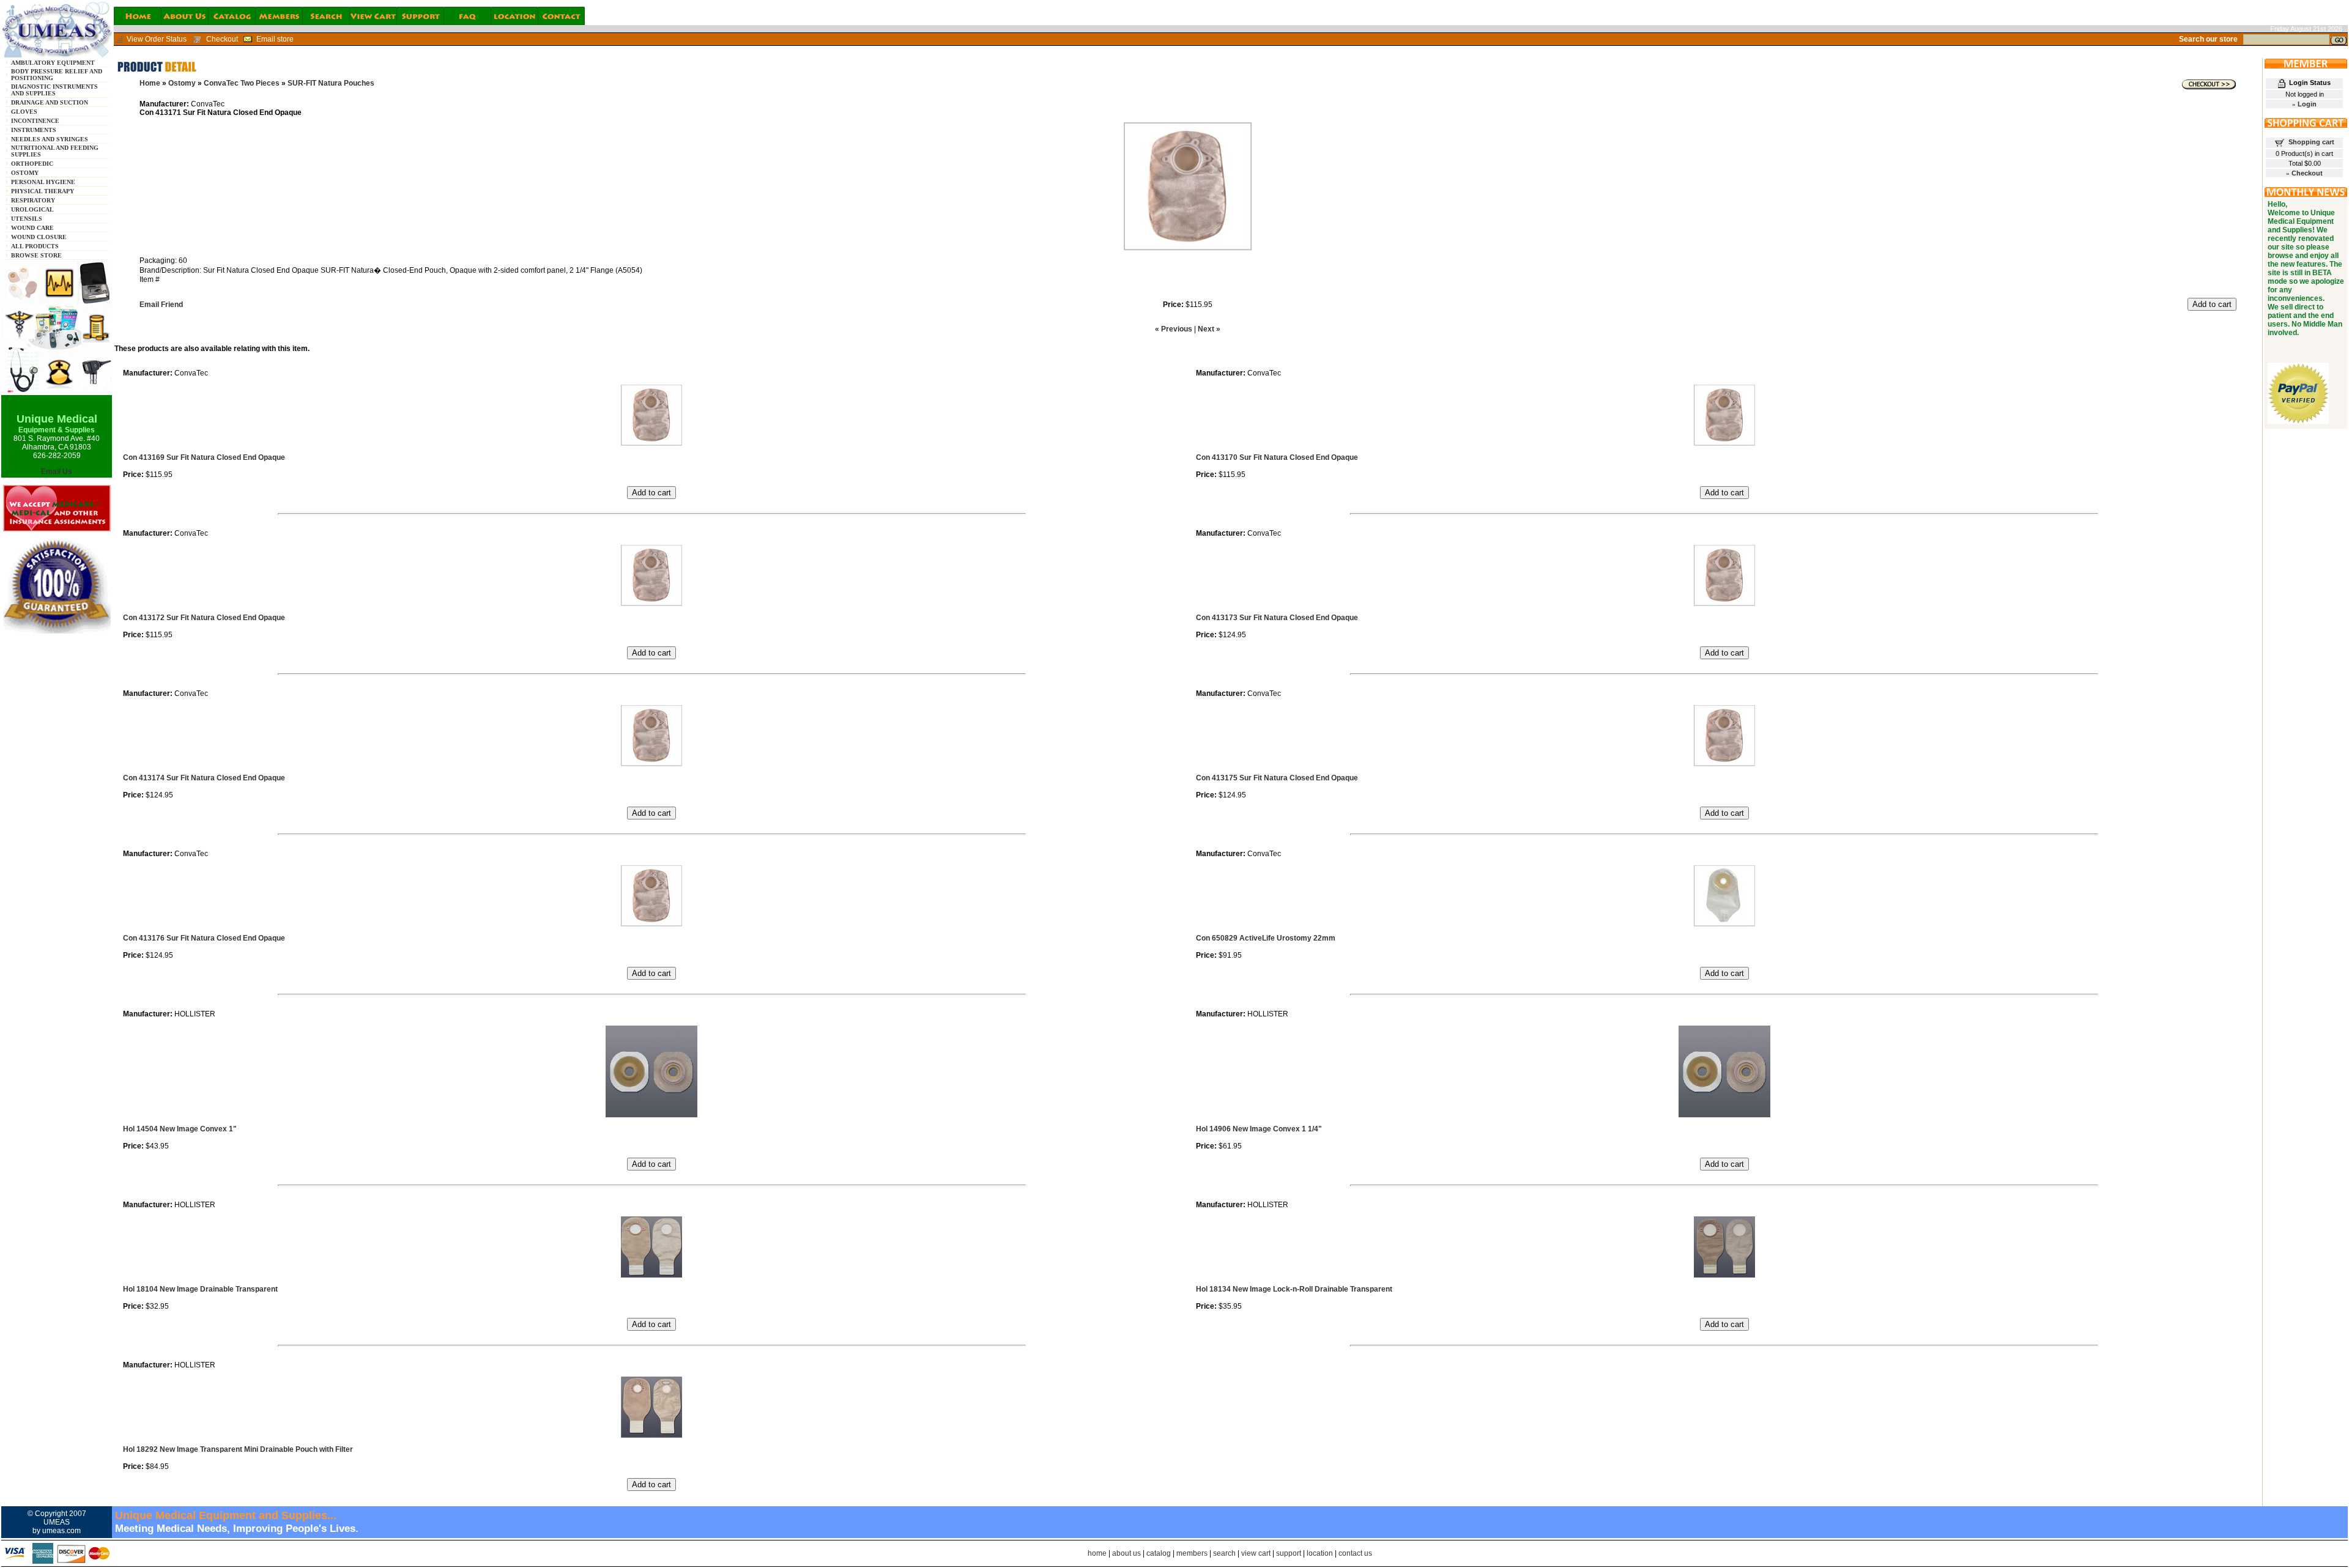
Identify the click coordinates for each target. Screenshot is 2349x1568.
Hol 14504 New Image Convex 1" (180, 1129)
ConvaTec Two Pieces (242, 83)
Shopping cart (2311, 142)
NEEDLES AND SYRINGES (50, 139)
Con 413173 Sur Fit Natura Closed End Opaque (1277, 618)
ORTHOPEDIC (32, 164)
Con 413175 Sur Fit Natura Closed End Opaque (1277, 778)
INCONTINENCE (35, 121)
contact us (1355, 1553)
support (1289, 1553)
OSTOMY (25, 173)
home (1097, 1553)
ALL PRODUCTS (35, 246)
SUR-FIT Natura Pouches (331, 83)
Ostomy (182, 83)
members (1192, 1553)
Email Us (57, 472)
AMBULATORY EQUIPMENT (53, 63)
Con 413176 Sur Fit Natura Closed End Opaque (204, 938)
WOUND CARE (32, 228)
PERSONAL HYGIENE (43, 182)
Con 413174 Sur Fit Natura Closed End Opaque (204, 778)
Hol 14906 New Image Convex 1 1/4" (1259, 1129)
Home (150, 83)
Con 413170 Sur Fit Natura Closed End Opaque (1277, 457)
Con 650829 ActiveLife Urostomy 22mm (1266, 938)
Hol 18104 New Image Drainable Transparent (200, 1289)
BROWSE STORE (36, 255)
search (1224, 1553)
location (1320, 1553)
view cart (1256, 1553)
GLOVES (24, 112)
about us (1126, 1553)
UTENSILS (27, 219)
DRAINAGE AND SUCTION (50, 102)
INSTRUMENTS (34, 130)
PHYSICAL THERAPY (43, 191)
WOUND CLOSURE (39, 237)
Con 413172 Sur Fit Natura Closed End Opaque (204, 618)
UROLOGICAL (32, 209)
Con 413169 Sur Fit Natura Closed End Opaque (204, 457)
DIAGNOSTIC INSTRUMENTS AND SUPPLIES (54, 90)
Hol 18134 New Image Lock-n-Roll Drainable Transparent (1294, 1289)
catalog (1159, 1553)
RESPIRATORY (33, 200)
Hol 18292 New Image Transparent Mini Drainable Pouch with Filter (238, 1449)
